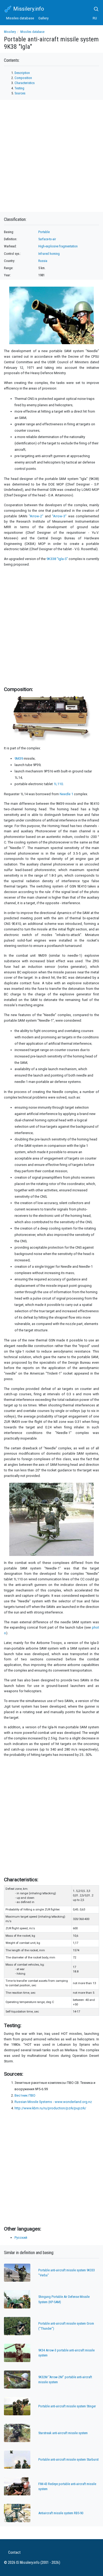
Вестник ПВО (25, 2095)
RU (95, 18)
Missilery (10, 32)
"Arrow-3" (59, 516)
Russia (43, 261)
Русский (21, 2238)
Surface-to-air (47, 239)
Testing (19, 88)
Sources (20, 93)
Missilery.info (28, 9)
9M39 (19, 758)
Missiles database (20, 18)
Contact (14, 2553)
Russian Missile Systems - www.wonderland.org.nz (53, 2102)
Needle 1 (66, 794)
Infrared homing (49, 254)
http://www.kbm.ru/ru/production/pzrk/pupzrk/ (50, 2108)
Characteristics (25, 83)
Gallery (43, 18)
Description (22, 73)
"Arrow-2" (36, 516)
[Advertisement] (51, 626)
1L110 (58, 784)
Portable (44, 232)
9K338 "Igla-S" (57, 559)
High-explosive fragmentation (58, 246)
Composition (23, 78)
